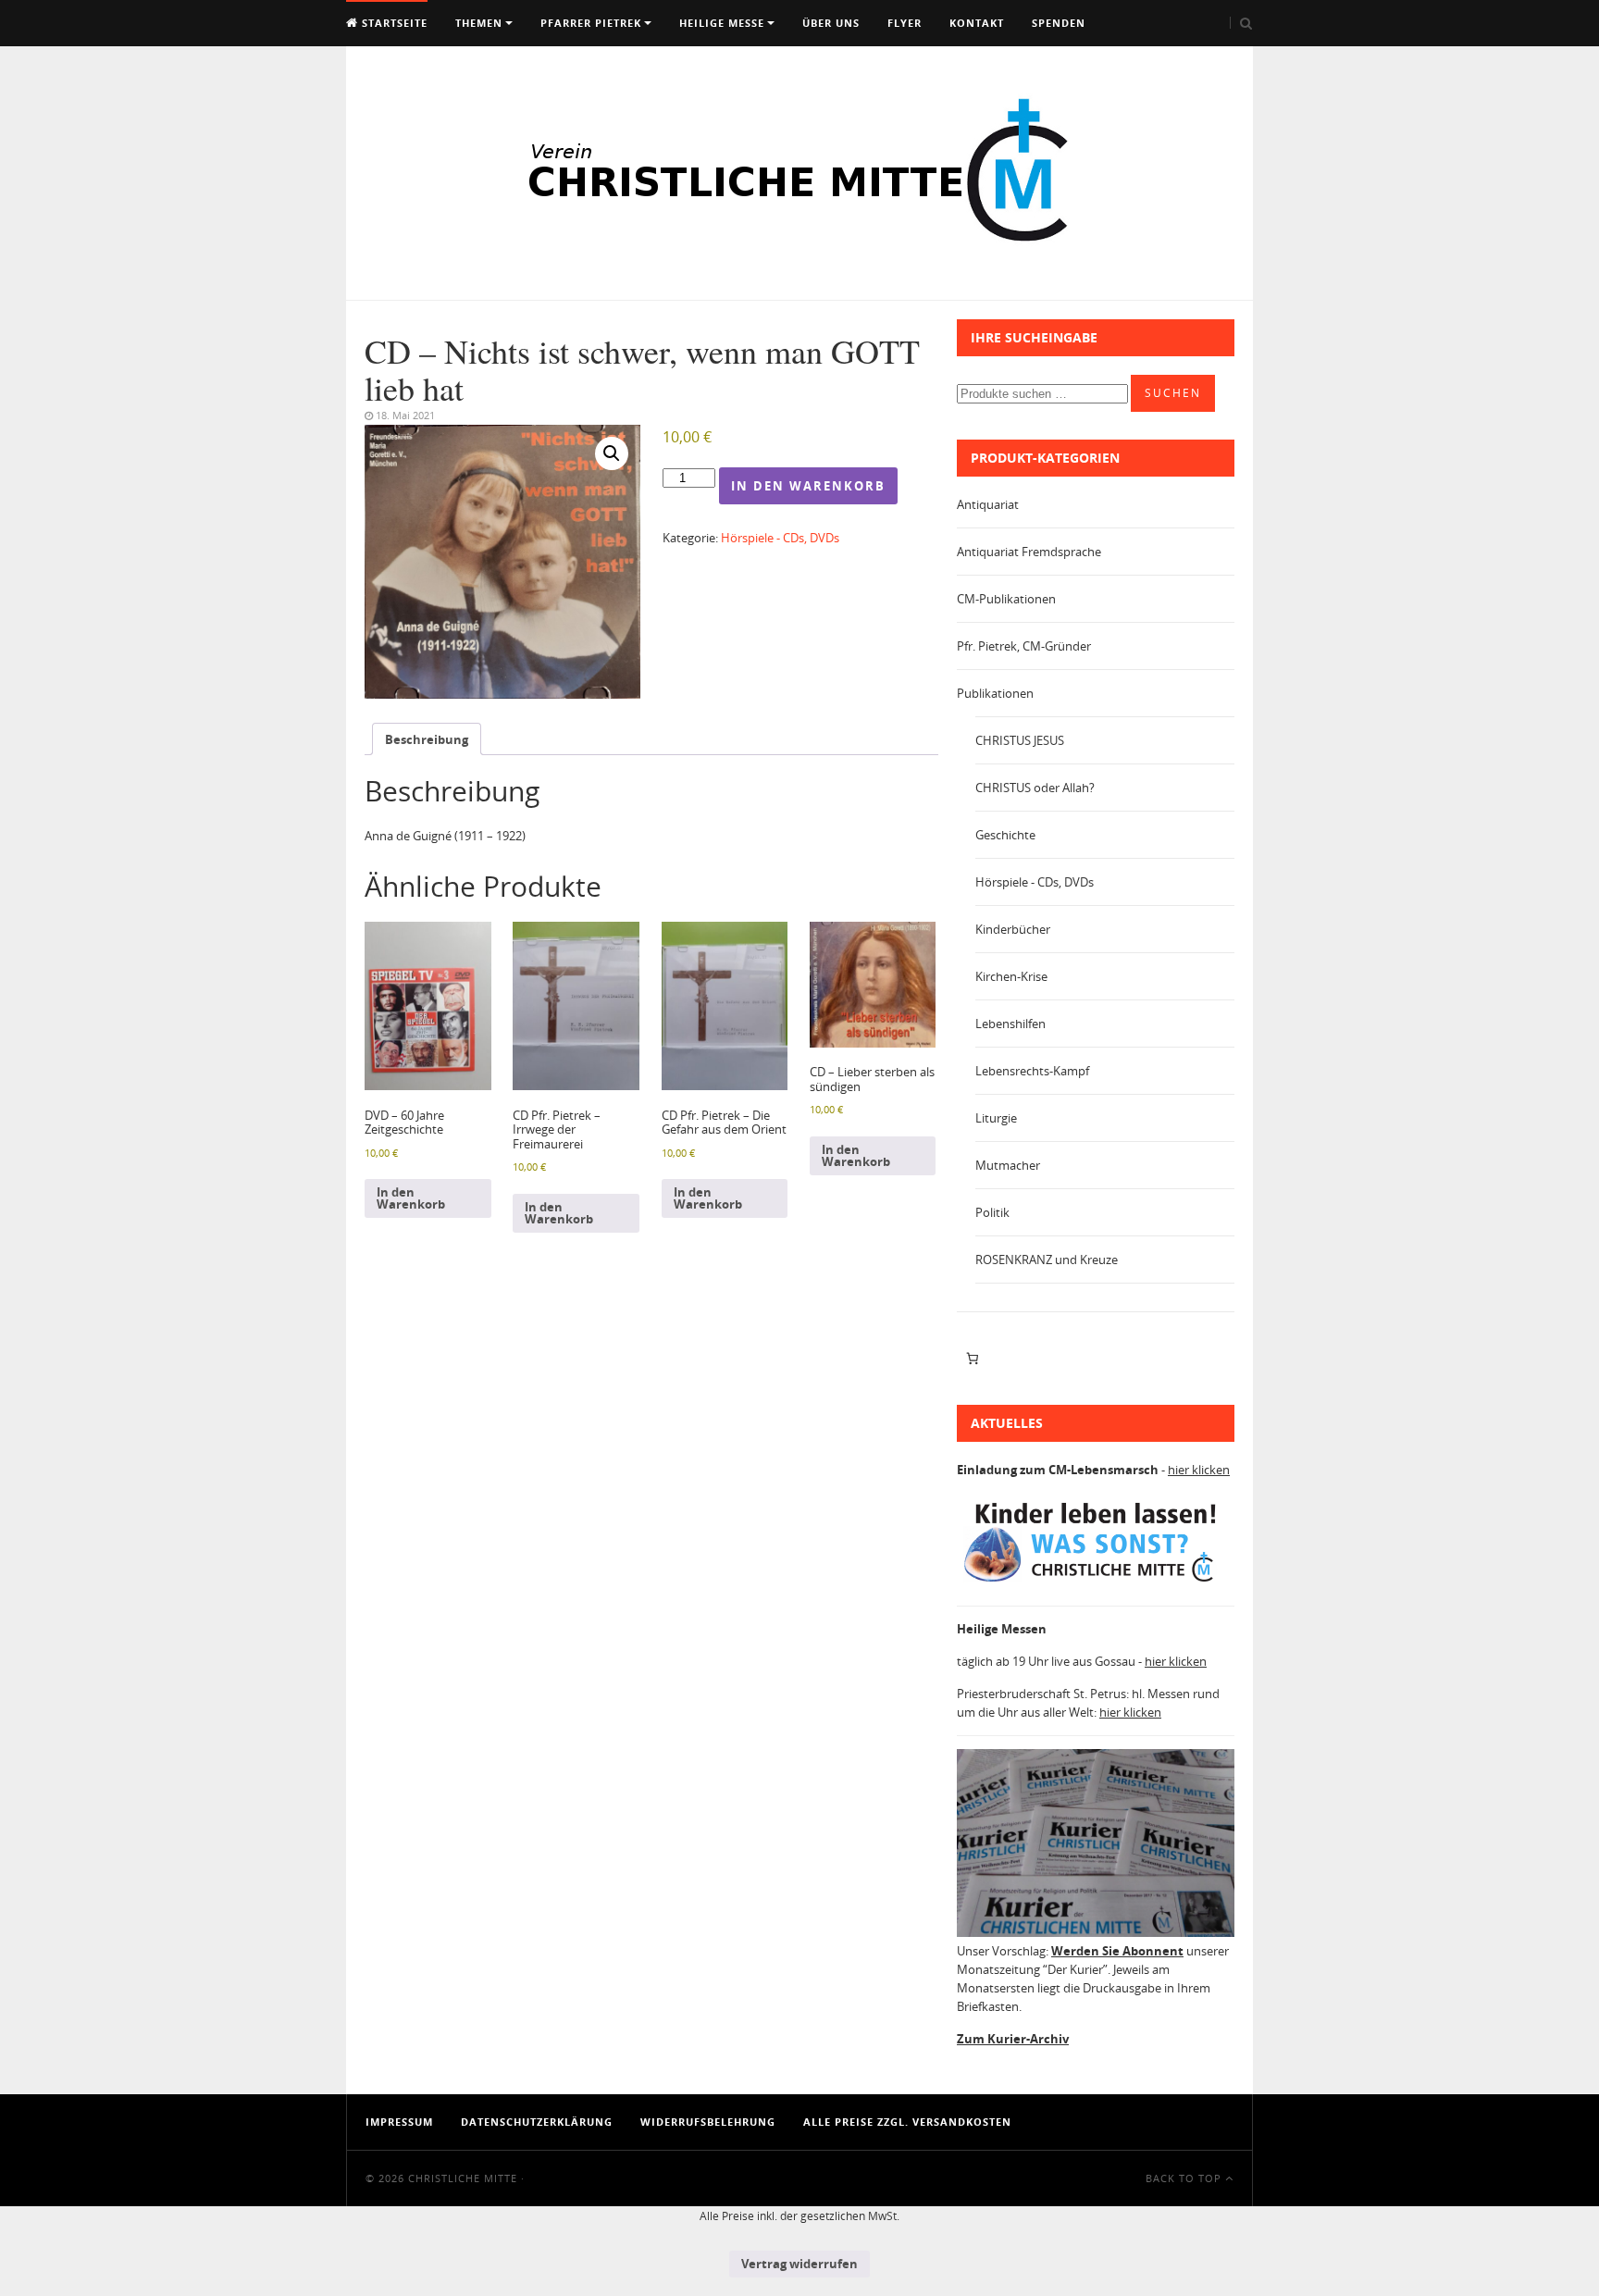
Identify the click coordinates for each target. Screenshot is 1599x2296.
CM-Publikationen (1006, 599)
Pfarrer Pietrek (591, 23)
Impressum (399, 2122)
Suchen (1173, 393)
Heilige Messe (722, 23)
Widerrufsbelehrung (708, 2122)
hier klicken (1199, 1470)
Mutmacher (1008, 1165)
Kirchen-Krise (1011, 976)
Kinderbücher (1013, 929)
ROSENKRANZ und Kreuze (1047, 1260)
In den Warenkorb (808, 486)
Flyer (905, 23)
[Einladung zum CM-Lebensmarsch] (1096, 1582)
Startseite (393, 23)
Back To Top (1185, 2178)
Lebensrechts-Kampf (1032, 1071)
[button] (612, 453)
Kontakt (977, 23)
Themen (479, 23)
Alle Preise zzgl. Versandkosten (907, 2122)
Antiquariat (988, 504)
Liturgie (996, 1118)
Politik (992, 1212)
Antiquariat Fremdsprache (1029, 552)
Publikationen (995, 693)
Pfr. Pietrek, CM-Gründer (1024, 646)
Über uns (831, 23)
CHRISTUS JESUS (1020, 740)
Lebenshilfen (1010, 1024)
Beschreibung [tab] (427, 739)
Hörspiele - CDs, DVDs (780, 538)
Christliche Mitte (463, 2178)
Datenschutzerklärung (537, 2122)
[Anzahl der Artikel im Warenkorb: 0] (972, 1359)
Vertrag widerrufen (799, 2264)
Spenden (1059, 23)
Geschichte (1005, 835)
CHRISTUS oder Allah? (1035, 788)
